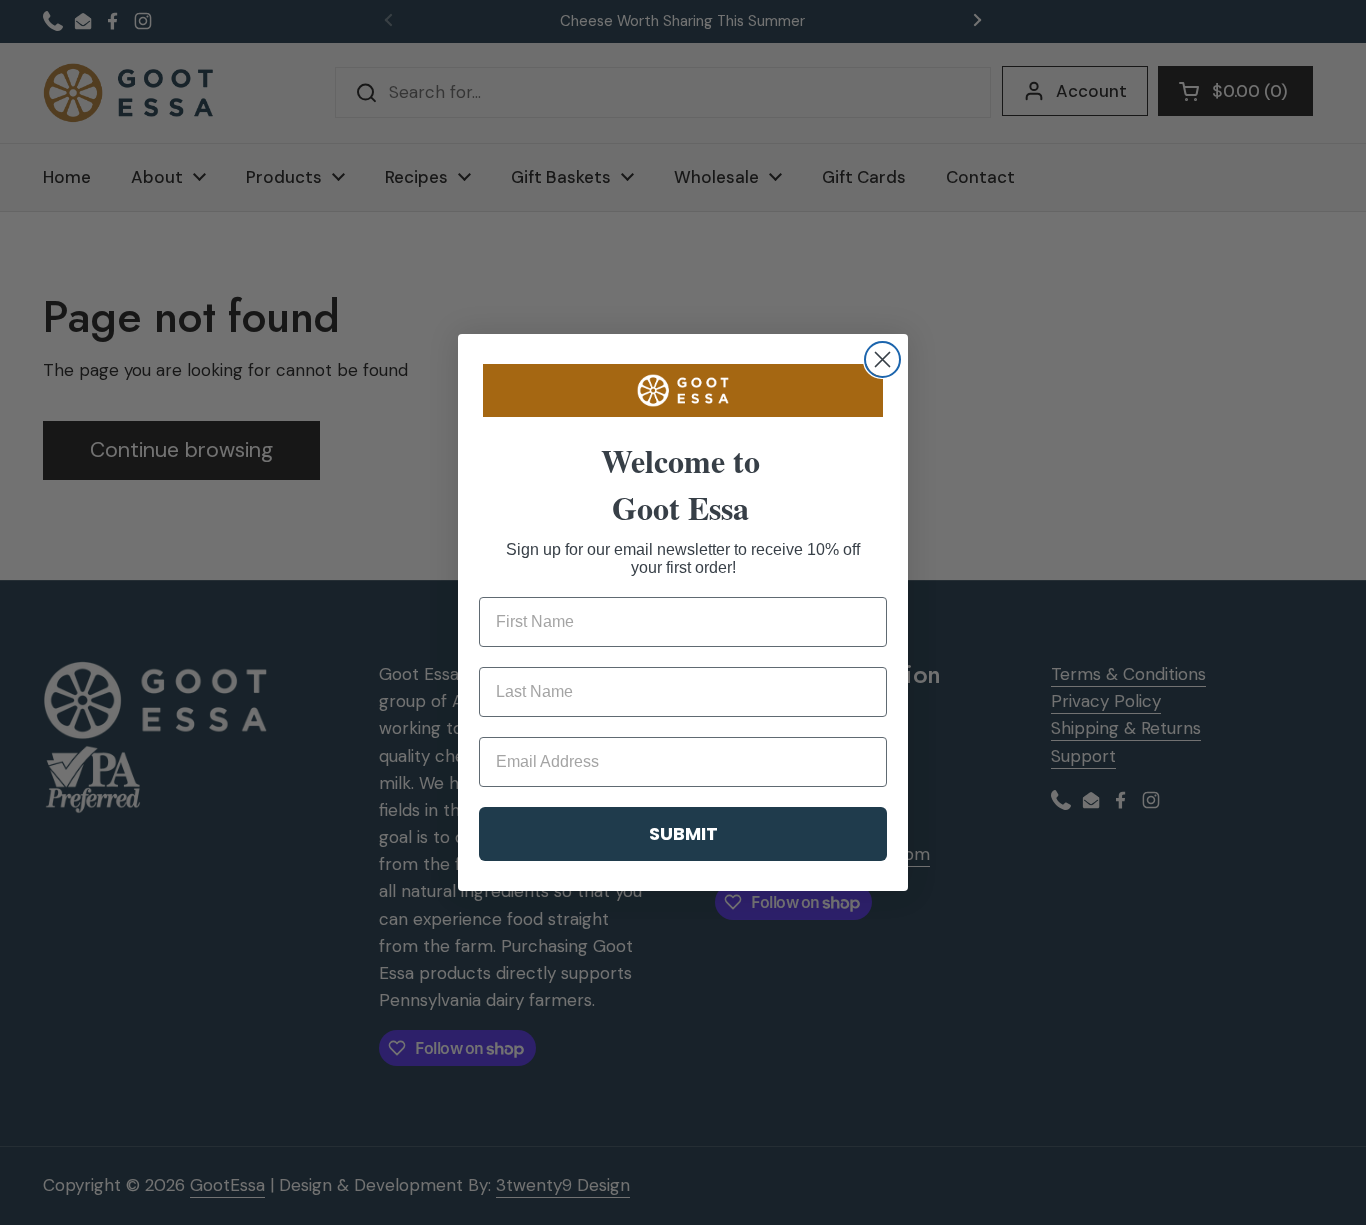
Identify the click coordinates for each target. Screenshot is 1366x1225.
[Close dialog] (882, 359)
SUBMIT (683, 833)
